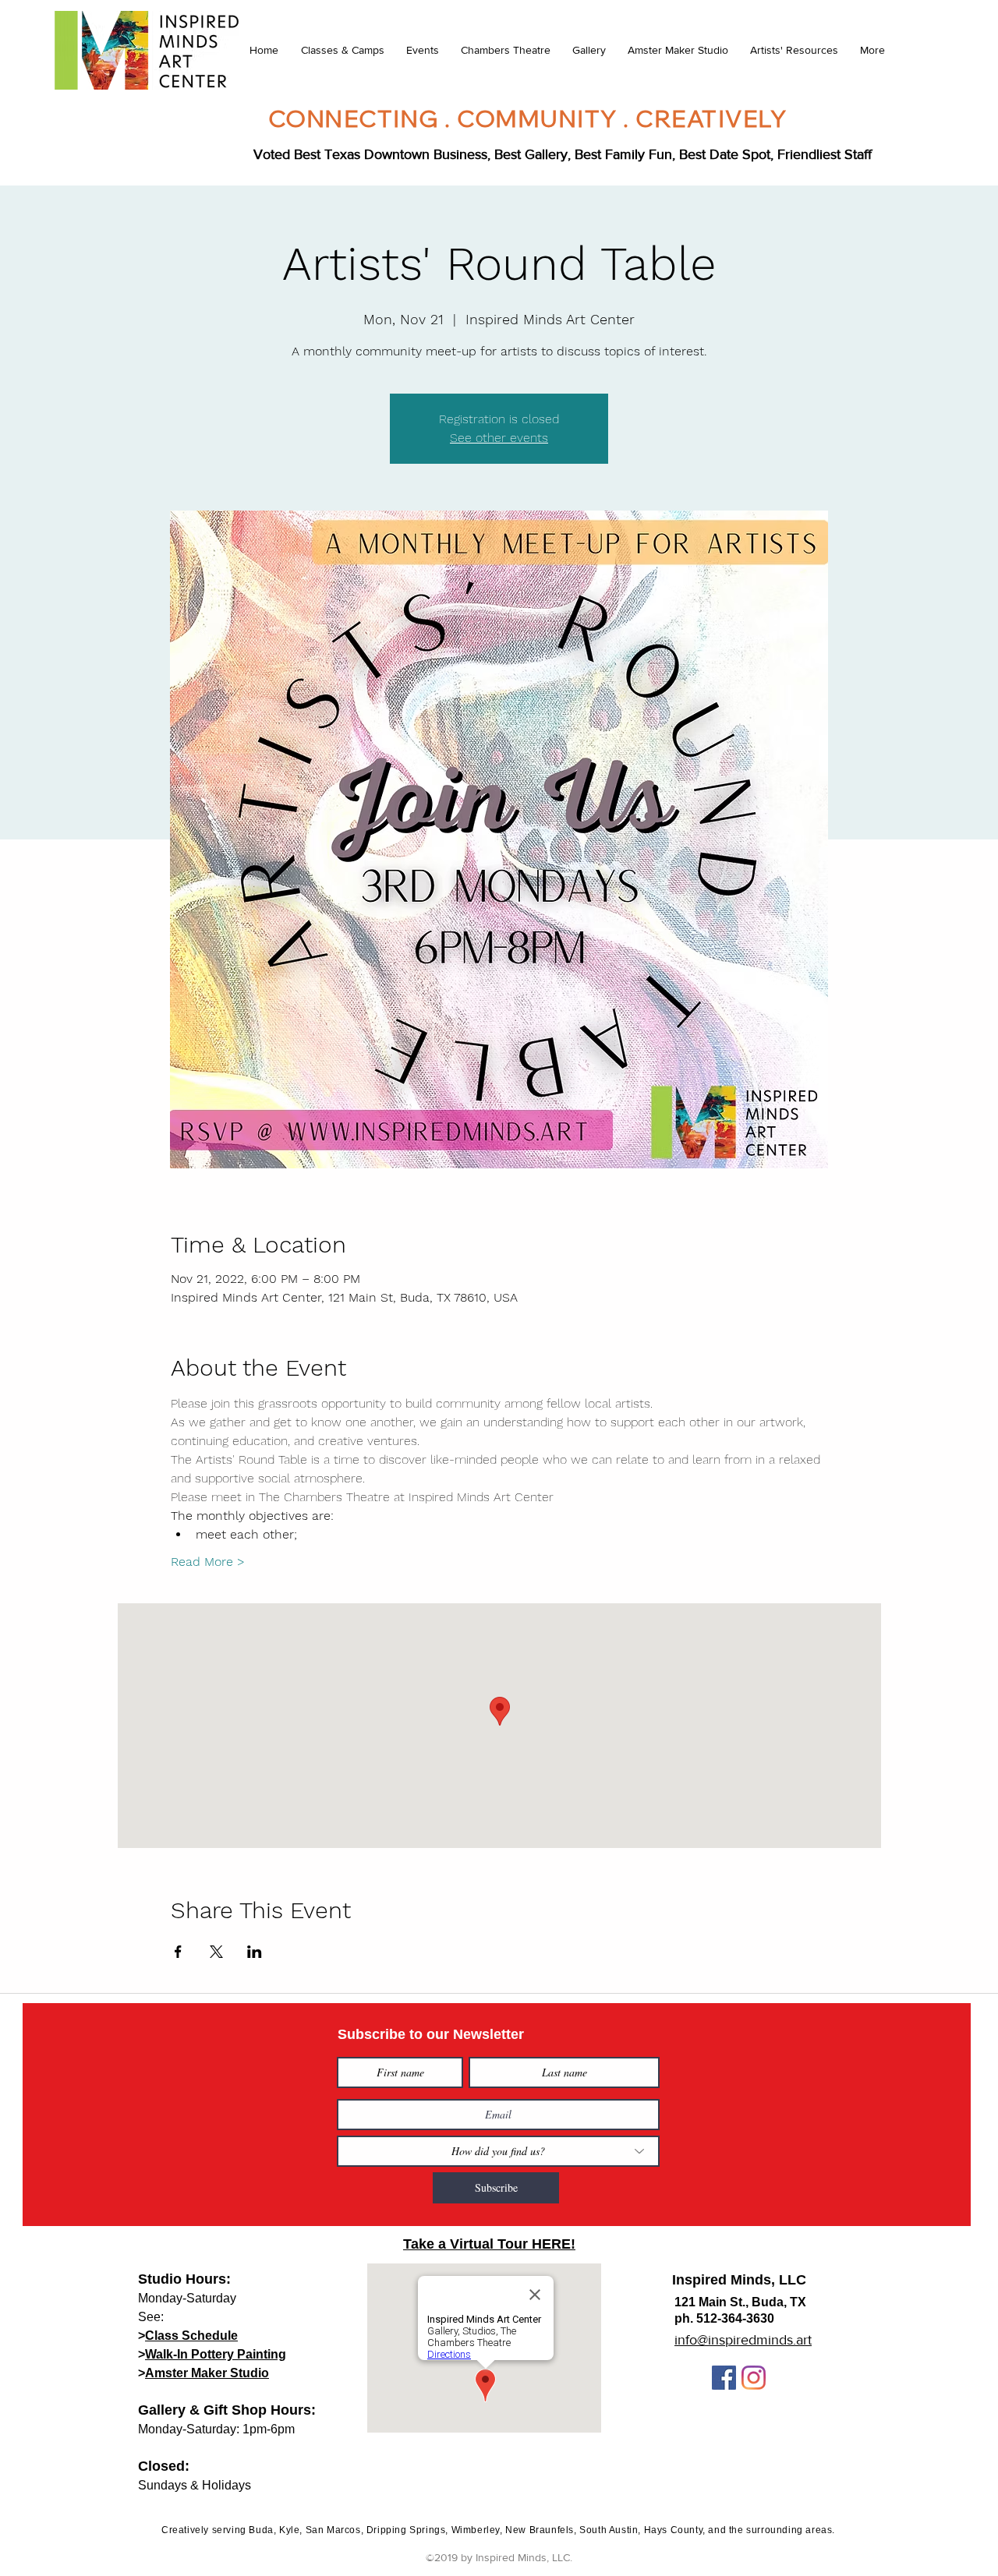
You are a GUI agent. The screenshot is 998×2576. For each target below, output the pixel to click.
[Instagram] (754, 2378)
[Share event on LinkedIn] (255, 1952)
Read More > (208, 1562)
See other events (499, 438)
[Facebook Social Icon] (724, 2378)
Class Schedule (191, 2336)
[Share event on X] (216, 1952)
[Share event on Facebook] (178, 1952)
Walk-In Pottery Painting (216, 2354)
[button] (342, 50)
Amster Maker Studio (207, 2373)
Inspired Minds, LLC (739, 2280)
